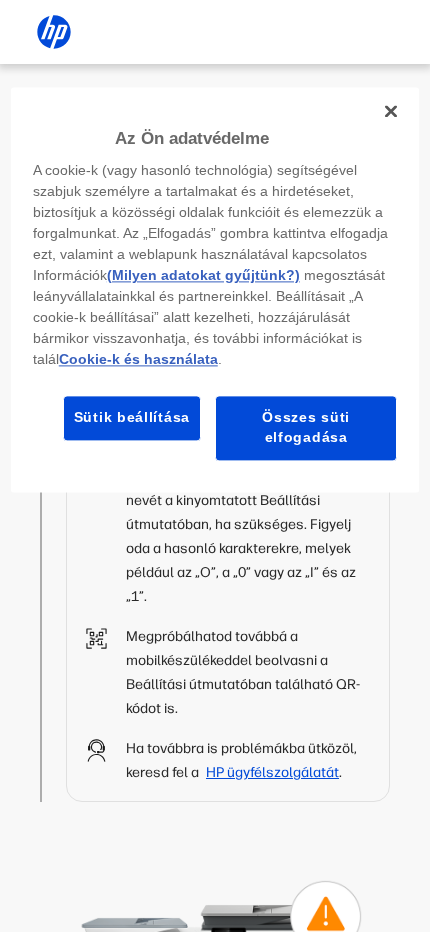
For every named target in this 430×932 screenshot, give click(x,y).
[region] (215, 289)
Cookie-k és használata (138, 360)
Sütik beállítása (132, 418)
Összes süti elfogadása (306, 428)
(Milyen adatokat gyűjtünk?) (203, 276)
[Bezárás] (391, 111)
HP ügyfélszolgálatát (272, 772)
